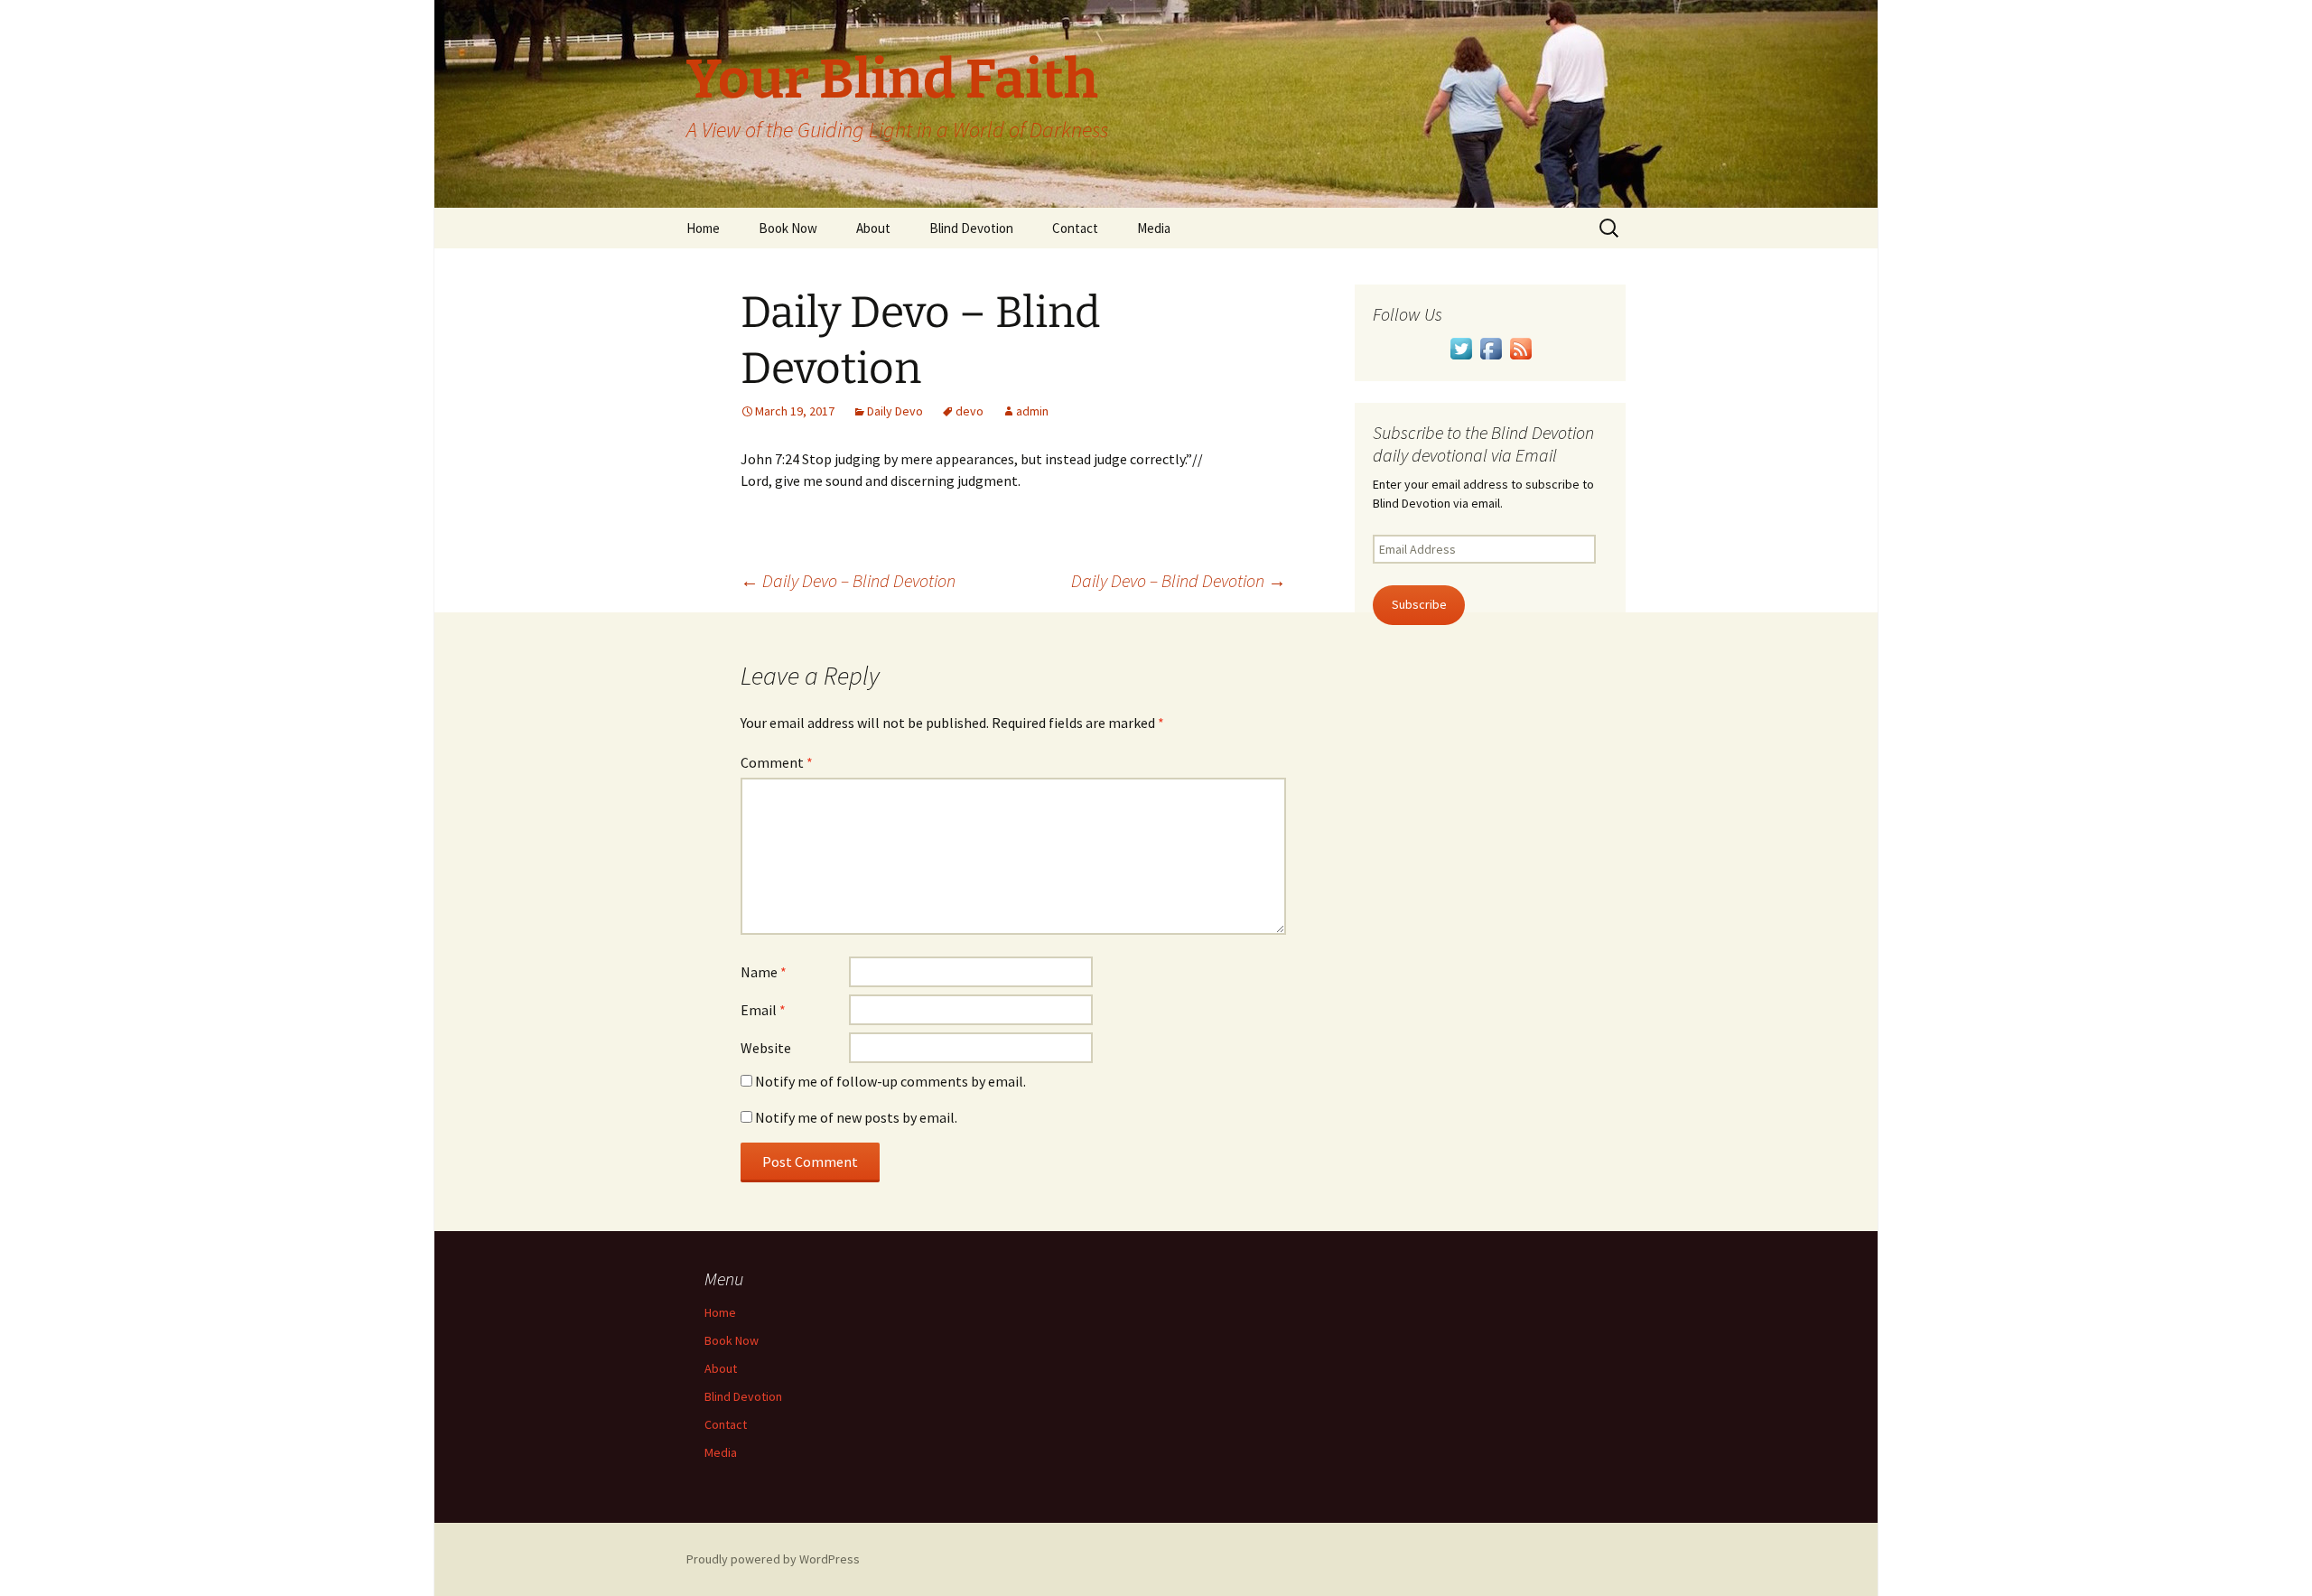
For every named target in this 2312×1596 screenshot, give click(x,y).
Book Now (788, 228)
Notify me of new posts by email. (856, 1117)
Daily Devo (895, 411)
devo (970, 411)
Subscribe (1419, 604)
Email (763, 1010)
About (873, 228)
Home (703, 228)
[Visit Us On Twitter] (1461, 347)
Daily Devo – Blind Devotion (848, 580)
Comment (777, 762)
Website (766, 1048)
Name (764, 972)
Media (1154, 228)
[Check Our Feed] (1520, 347)
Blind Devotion (971, 228)
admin (1032, 411)
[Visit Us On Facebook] (1491, 347)
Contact (1075, 228)
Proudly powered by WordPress (773, 1559)
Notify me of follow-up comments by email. (890, 1081)
